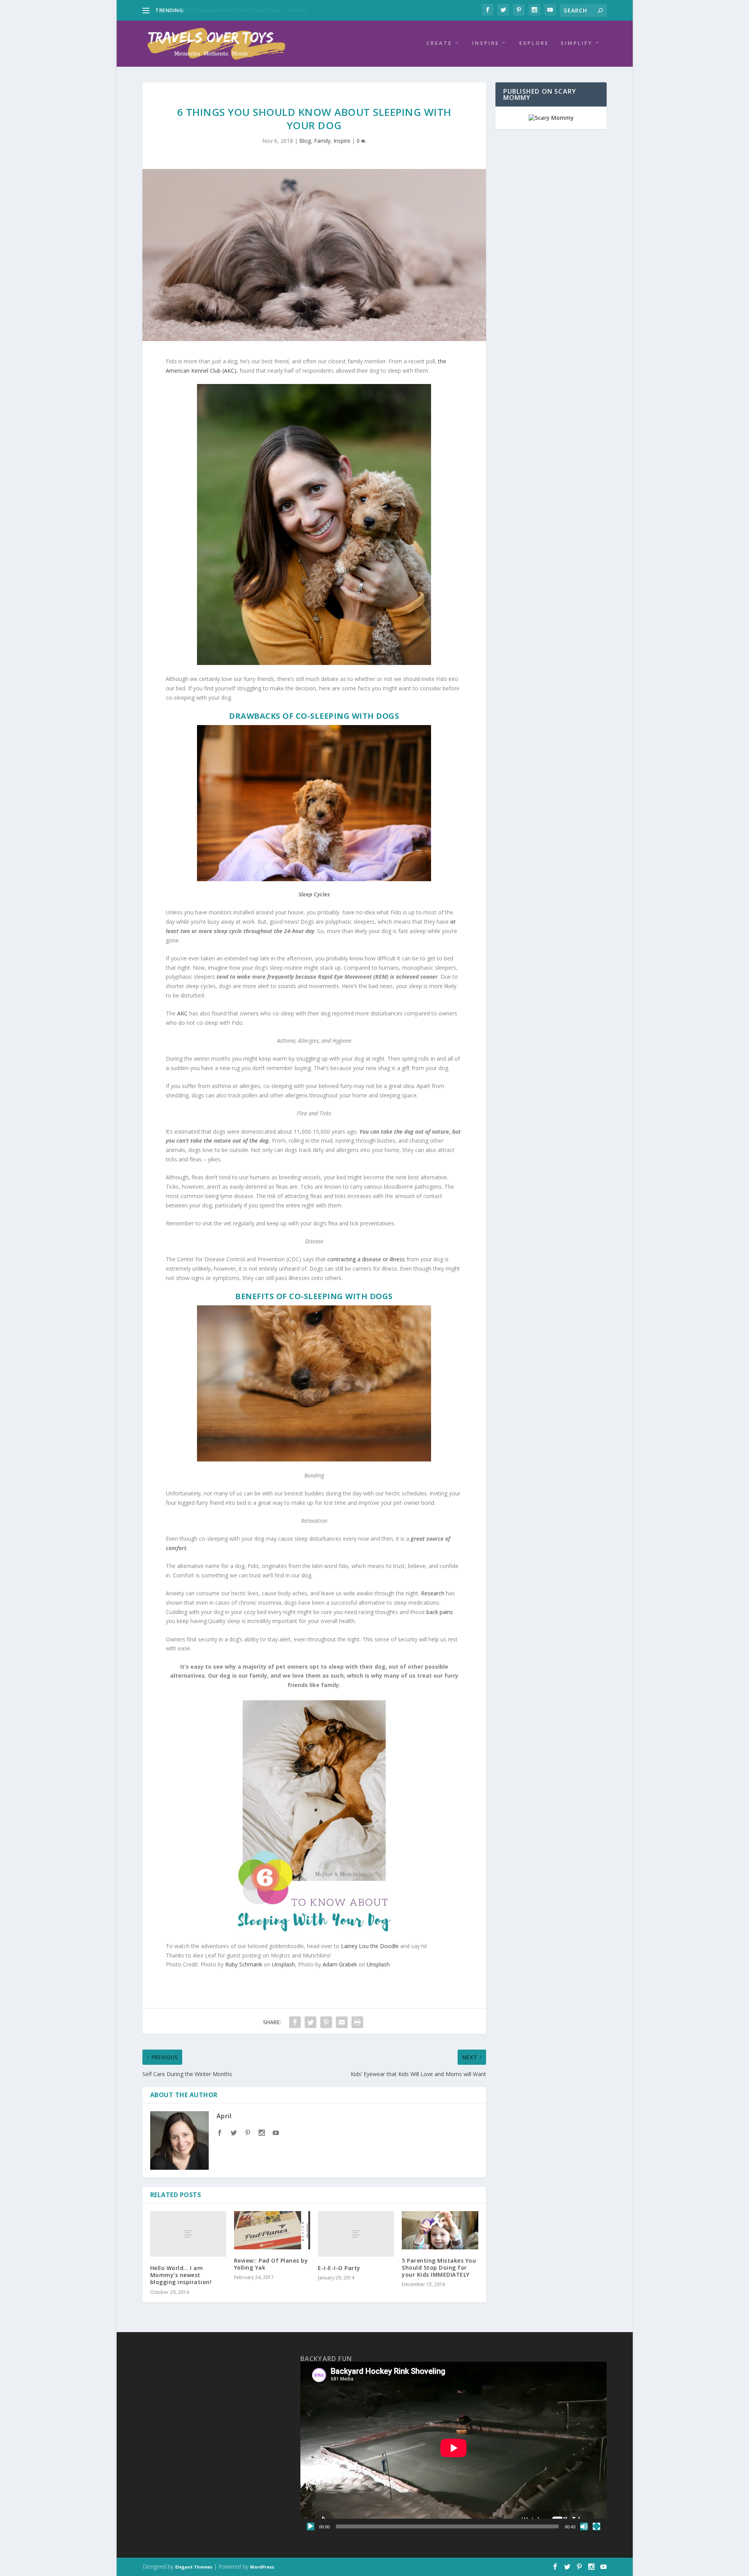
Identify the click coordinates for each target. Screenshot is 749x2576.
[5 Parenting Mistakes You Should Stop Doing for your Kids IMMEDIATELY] (440, 2230)
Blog (305, 141)
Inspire (486, 43)
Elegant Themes (194, 2567)
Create (439, 43)
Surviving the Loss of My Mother (224, 10)
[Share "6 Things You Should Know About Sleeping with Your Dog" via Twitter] (311, 2022)
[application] (454, 2448)
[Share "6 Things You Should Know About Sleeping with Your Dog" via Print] (357, 2022)
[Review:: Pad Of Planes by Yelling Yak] (272, 2230)
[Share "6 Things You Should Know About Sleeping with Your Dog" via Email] (342, 2022)
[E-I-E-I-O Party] (356, 2234)
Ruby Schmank (244, 1964)
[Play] (311, 2526)
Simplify (577, 43)
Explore (534, 43)
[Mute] (584, 2526)
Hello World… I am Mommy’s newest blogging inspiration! (181, 2275)
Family (322, 141)
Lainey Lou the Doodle (370, 1946)
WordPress (262, 2567)
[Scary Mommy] (551, 118)
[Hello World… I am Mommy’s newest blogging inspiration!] (188, 2234)
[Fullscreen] (596, 2526)
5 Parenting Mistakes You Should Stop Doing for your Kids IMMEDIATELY (439, 2268)
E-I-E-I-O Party (339, 2268)
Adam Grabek (340, 1964)
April (224, 2116)
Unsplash (283, 1964)
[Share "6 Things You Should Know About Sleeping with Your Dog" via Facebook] (295, 2022)
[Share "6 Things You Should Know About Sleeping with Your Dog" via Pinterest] (326, 2022)
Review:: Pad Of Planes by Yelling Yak (271, 2264)
